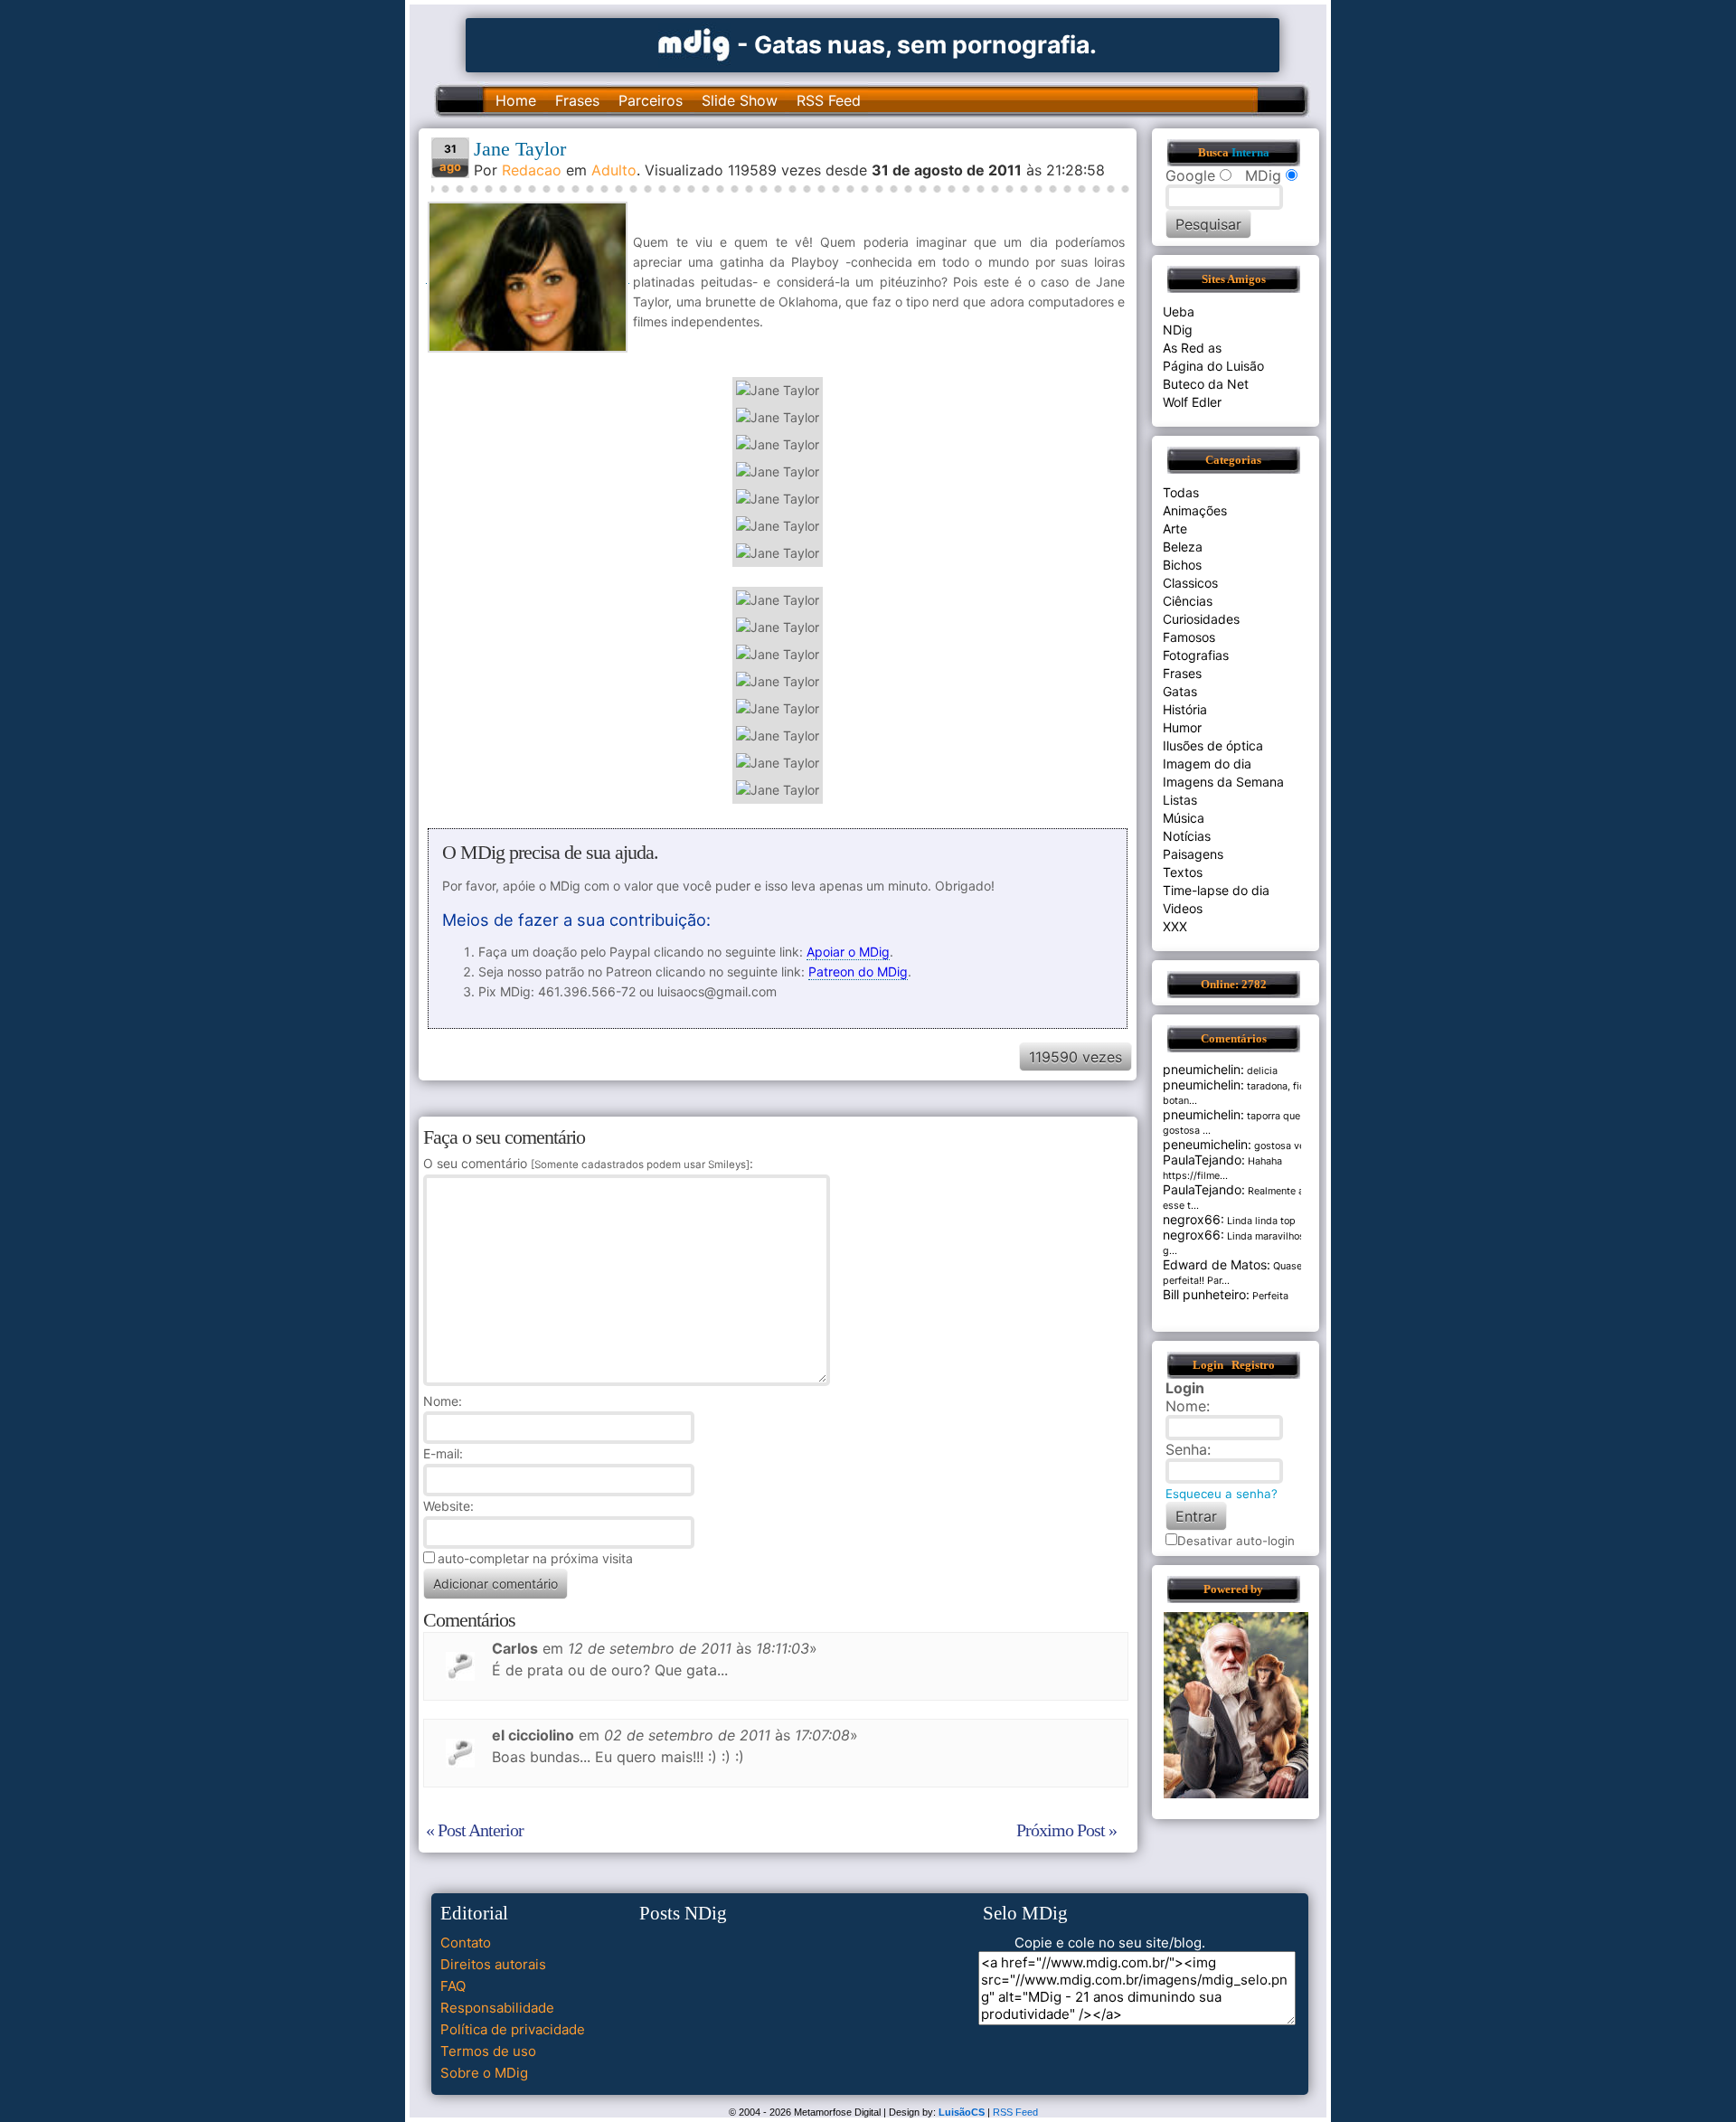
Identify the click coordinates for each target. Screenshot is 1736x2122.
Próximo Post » (1066, 1830)
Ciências (1188, 601)
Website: (448, 1506)
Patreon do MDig (858, 971)
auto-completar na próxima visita (535, 1558)
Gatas (1180, 691)
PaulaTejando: (1204, 1160)
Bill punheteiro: (1206, 1294)
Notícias (1187, 836)
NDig (1178, 330)
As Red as (1192, 348)
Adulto (614, 170)
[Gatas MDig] (694, 43)
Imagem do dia (1207, 764)
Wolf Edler (1192, 402)
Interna (1250, 153)
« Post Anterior (475, 1830)
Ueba (1179, 311)
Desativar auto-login (1236, 1541)
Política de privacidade (513, 2029)
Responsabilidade (497, 2008)
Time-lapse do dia (1216, 890)
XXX (1175, 926)
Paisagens (1193, 854)
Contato (466, 1943)
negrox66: (1193, 1219)
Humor (1182, 727)
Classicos (1190, 583)
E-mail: (443, 1453)
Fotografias (1196, 655)
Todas (1181, 492)
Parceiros (651, 100)
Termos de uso (488, 2051)
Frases (577, 100)
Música (1184, 818)
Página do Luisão (1213, 366)
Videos (1183, 908)
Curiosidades (1201, 619)
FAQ (453, 1986)
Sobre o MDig (484, 2073)
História (1185, 709)
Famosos (1189, 637)
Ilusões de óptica (1213, 745)
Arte (1175, 528)
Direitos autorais (493, 1964)
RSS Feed (829, 100)
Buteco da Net (1206, 384)
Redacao (532, 170)
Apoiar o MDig (848, 952)
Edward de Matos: (1217, 1264)
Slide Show (740, 100)
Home (516, 100)
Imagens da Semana (1223, 782)
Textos (1183, 872)
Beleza (1183, 547)
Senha (1186, 1449)
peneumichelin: (1207, 1144)
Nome (441, 1401)
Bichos (1182, 565)
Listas (1180, 800)
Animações (1195, 510)
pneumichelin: (1203, 1069)
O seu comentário (586, 1163)
